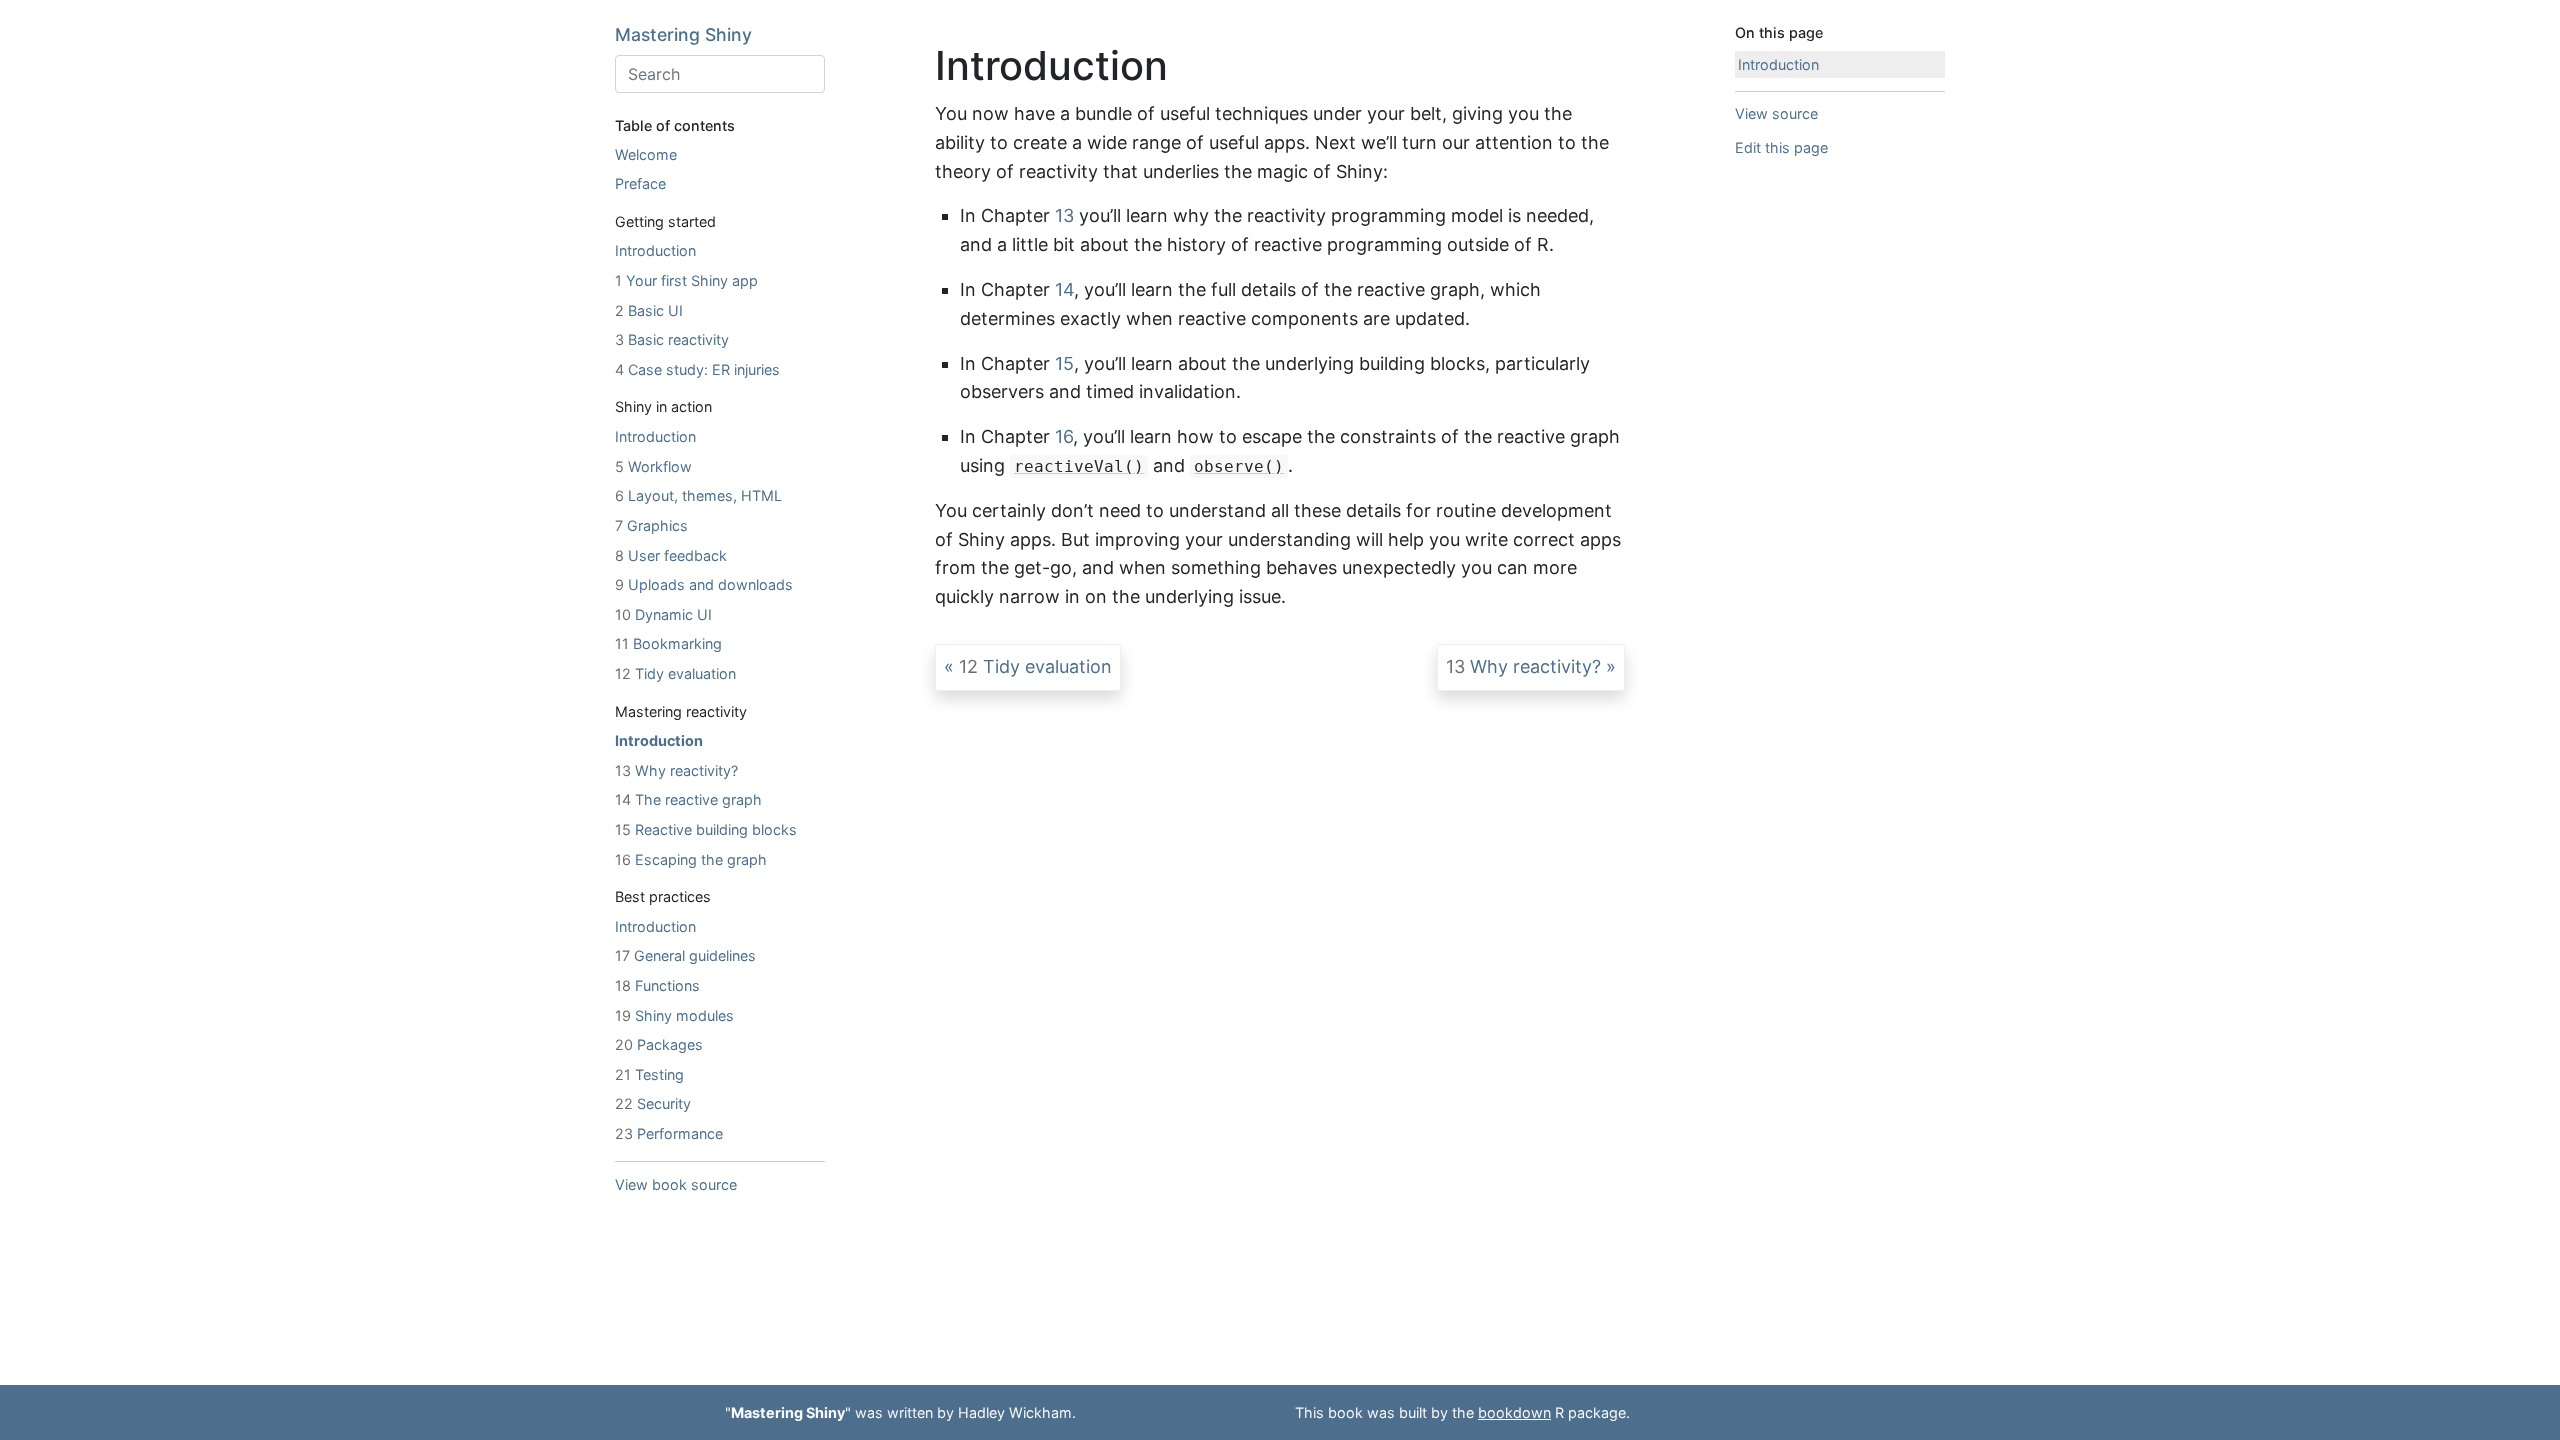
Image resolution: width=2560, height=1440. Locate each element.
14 (1064, 289)
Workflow (653, 466)
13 (1064, 215)
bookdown (1514, 1412)
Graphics (651, 525)
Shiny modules (674, 1015)
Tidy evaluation (675, 673)
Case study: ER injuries (697, 369)
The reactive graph (688, 799)
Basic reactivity (672, 339)
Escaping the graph (691, 859)
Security (653, 1103)
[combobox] (720, 74)
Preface (640, 183)
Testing (649, 1074)
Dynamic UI (663, 614)
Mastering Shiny (683, 34)
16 (1064, 436)
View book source (676, 1184)
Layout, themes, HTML (698, 495)
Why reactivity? (676, 770)
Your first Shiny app (686, 280)
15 (1064, 363)
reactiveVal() (1079, 466)
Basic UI (649, 310)
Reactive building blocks (706, 829)
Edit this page (1781, 147)
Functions (657, 985)
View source (1776, 113)
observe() (1239, 466)
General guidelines (685, 955)
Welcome (646, 154)
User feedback (671, 555)
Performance (669, 1133)
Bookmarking (668, 643)
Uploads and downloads (704, 584)
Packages (659, 1044)
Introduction (655, 250)
